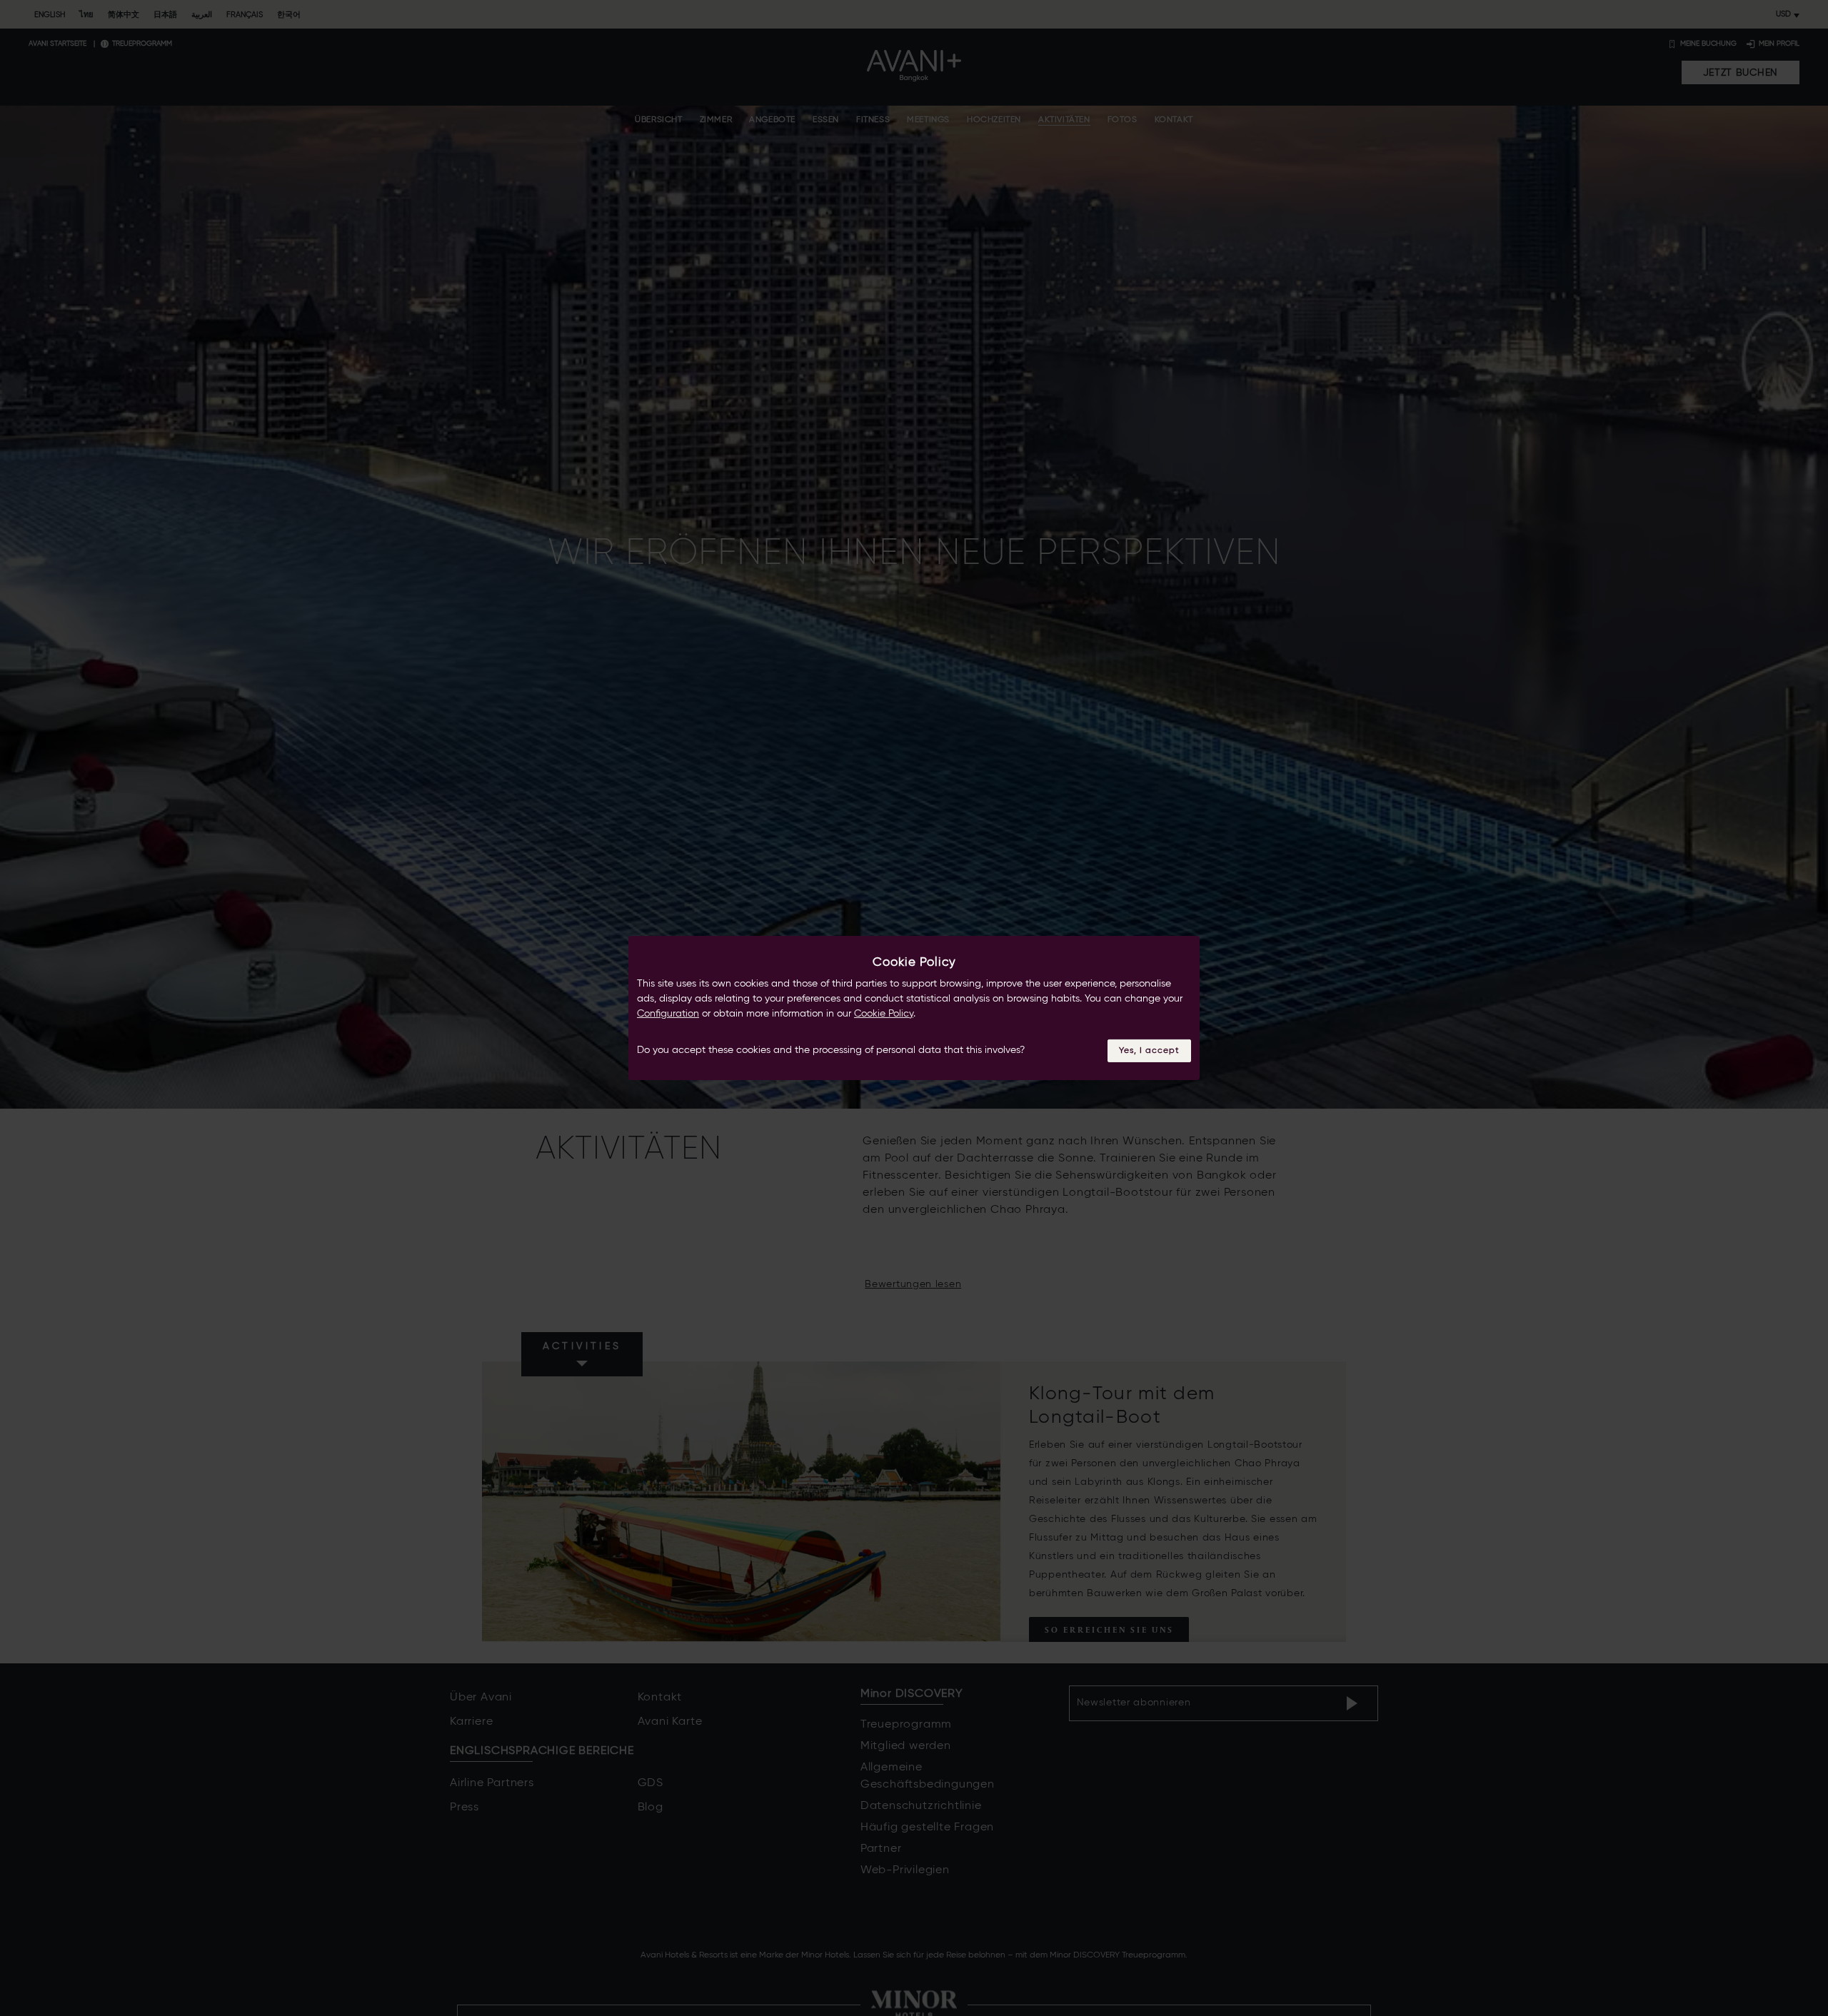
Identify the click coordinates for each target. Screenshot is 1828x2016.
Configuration (668, 1014)
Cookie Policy (884, 1014)
